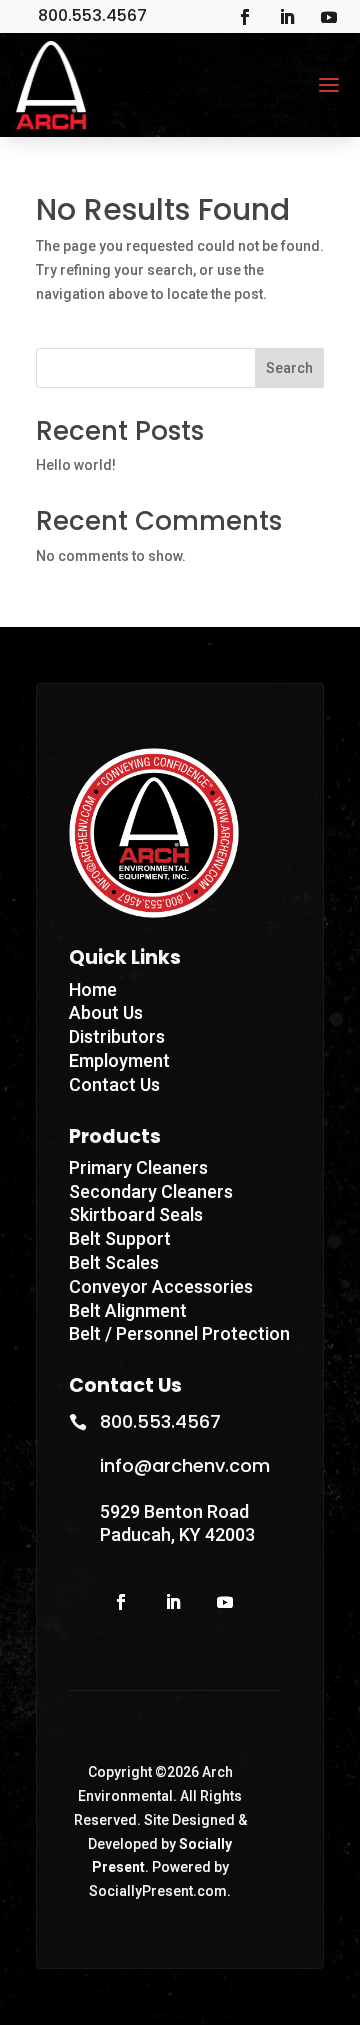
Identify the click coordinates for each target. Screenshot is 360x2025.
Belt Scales (114, 1262)
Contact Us (114, 1084)
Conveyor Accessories (161, 1286)
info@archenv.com (185, 1465)
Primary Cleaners (138, 1167)
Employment (119, 1060)
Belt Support (120, 1238)
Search (289, 368)
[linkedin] (287, 17)
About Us (106, 1012)
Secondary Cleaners (151, 1191)
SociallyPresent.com (158, 1891)
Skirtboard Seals (136, 1214)
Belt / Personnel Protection (179, 1333)
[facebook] (245, 17)
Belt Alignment (128, 1310)
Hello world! (76, 465)
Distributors (117, 1036)
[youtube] (329, 17)
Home (93, 989)
